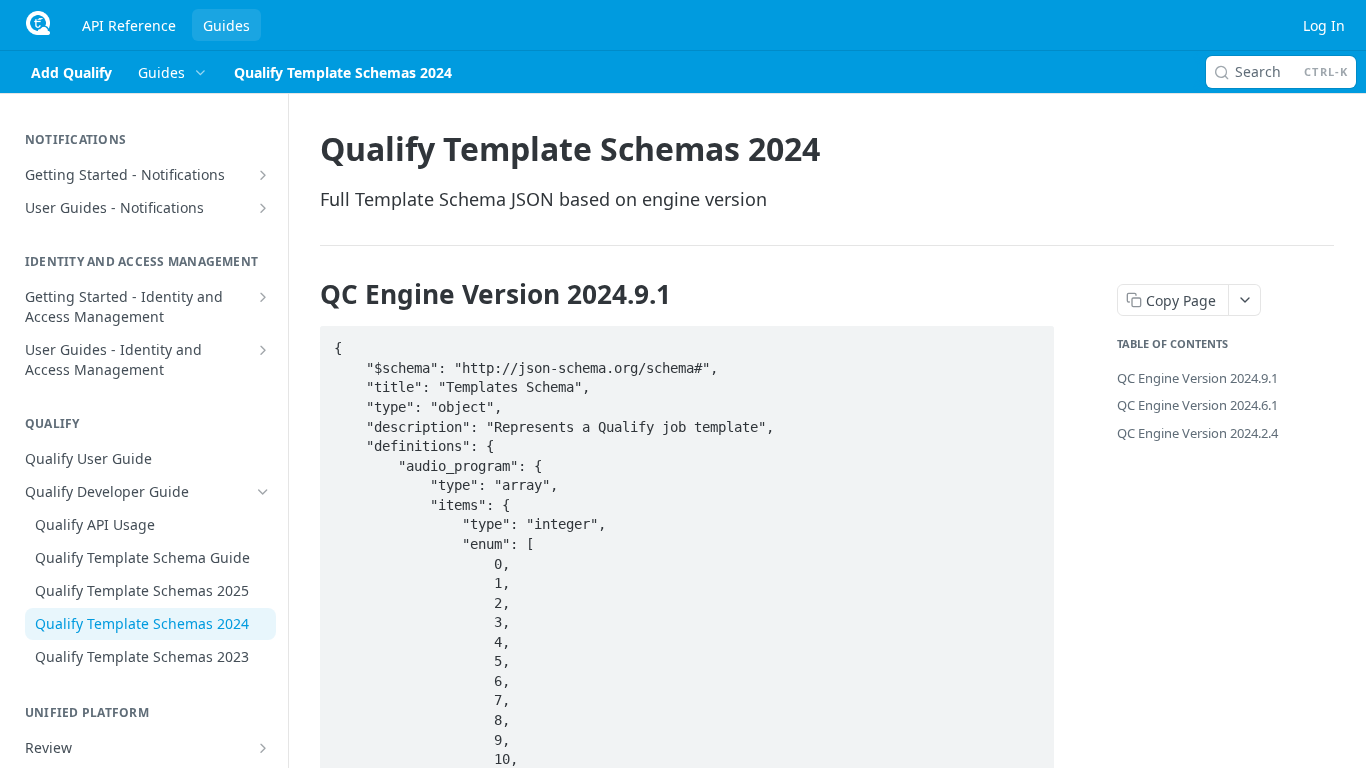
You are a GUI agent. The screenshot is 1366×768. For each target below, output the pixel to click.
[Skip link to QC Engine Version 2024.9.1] (306, 294)
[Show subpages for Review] (263, 748)
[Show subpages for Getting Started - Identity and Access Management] (263, 297)
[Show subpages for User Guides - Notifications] (263, 208)
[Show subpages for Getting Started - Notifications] (263, 175)
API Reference (129, 25)
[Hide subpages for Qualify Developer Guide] (263, 492)
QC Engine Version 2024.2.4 (1197, 433)
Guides (226, 25)
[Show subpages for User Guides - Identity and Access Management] (263, 350)
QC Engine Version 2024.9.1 (1197, 378)
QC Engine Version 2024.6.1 (1197, 405)
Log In (1324, 25)
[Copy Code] (1030, 342)
